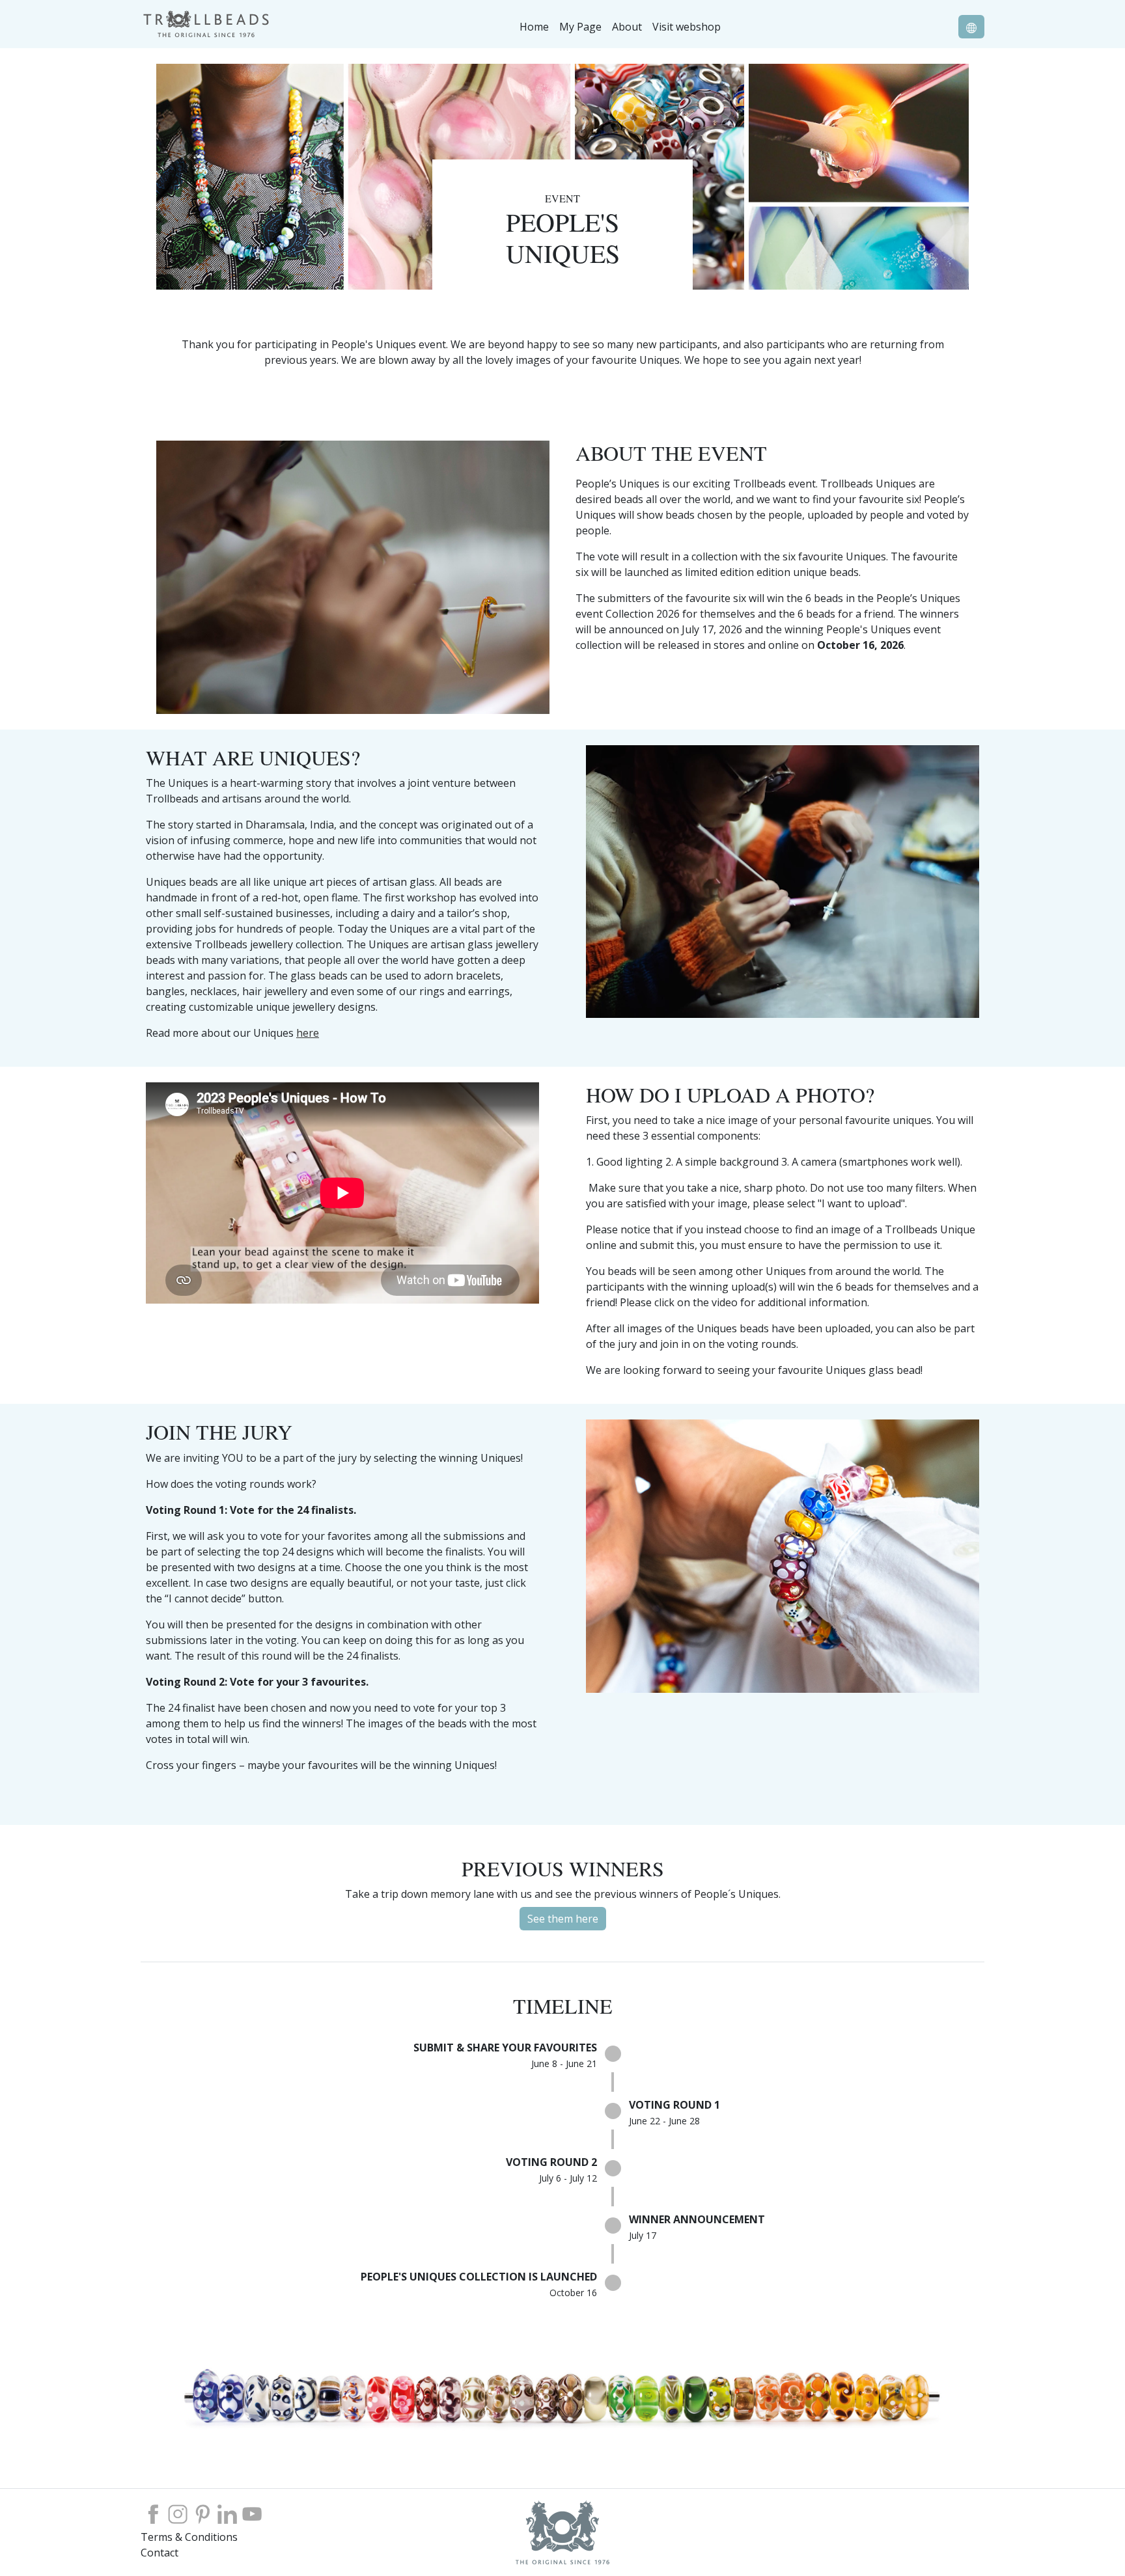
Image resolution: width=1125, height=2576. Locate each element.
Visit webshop (687, 27)
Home (534, 27)
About (627, 27)
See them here (563, 1919)
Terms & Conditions (189, 2537)
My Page (580, 27)
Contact (160, 2553)
